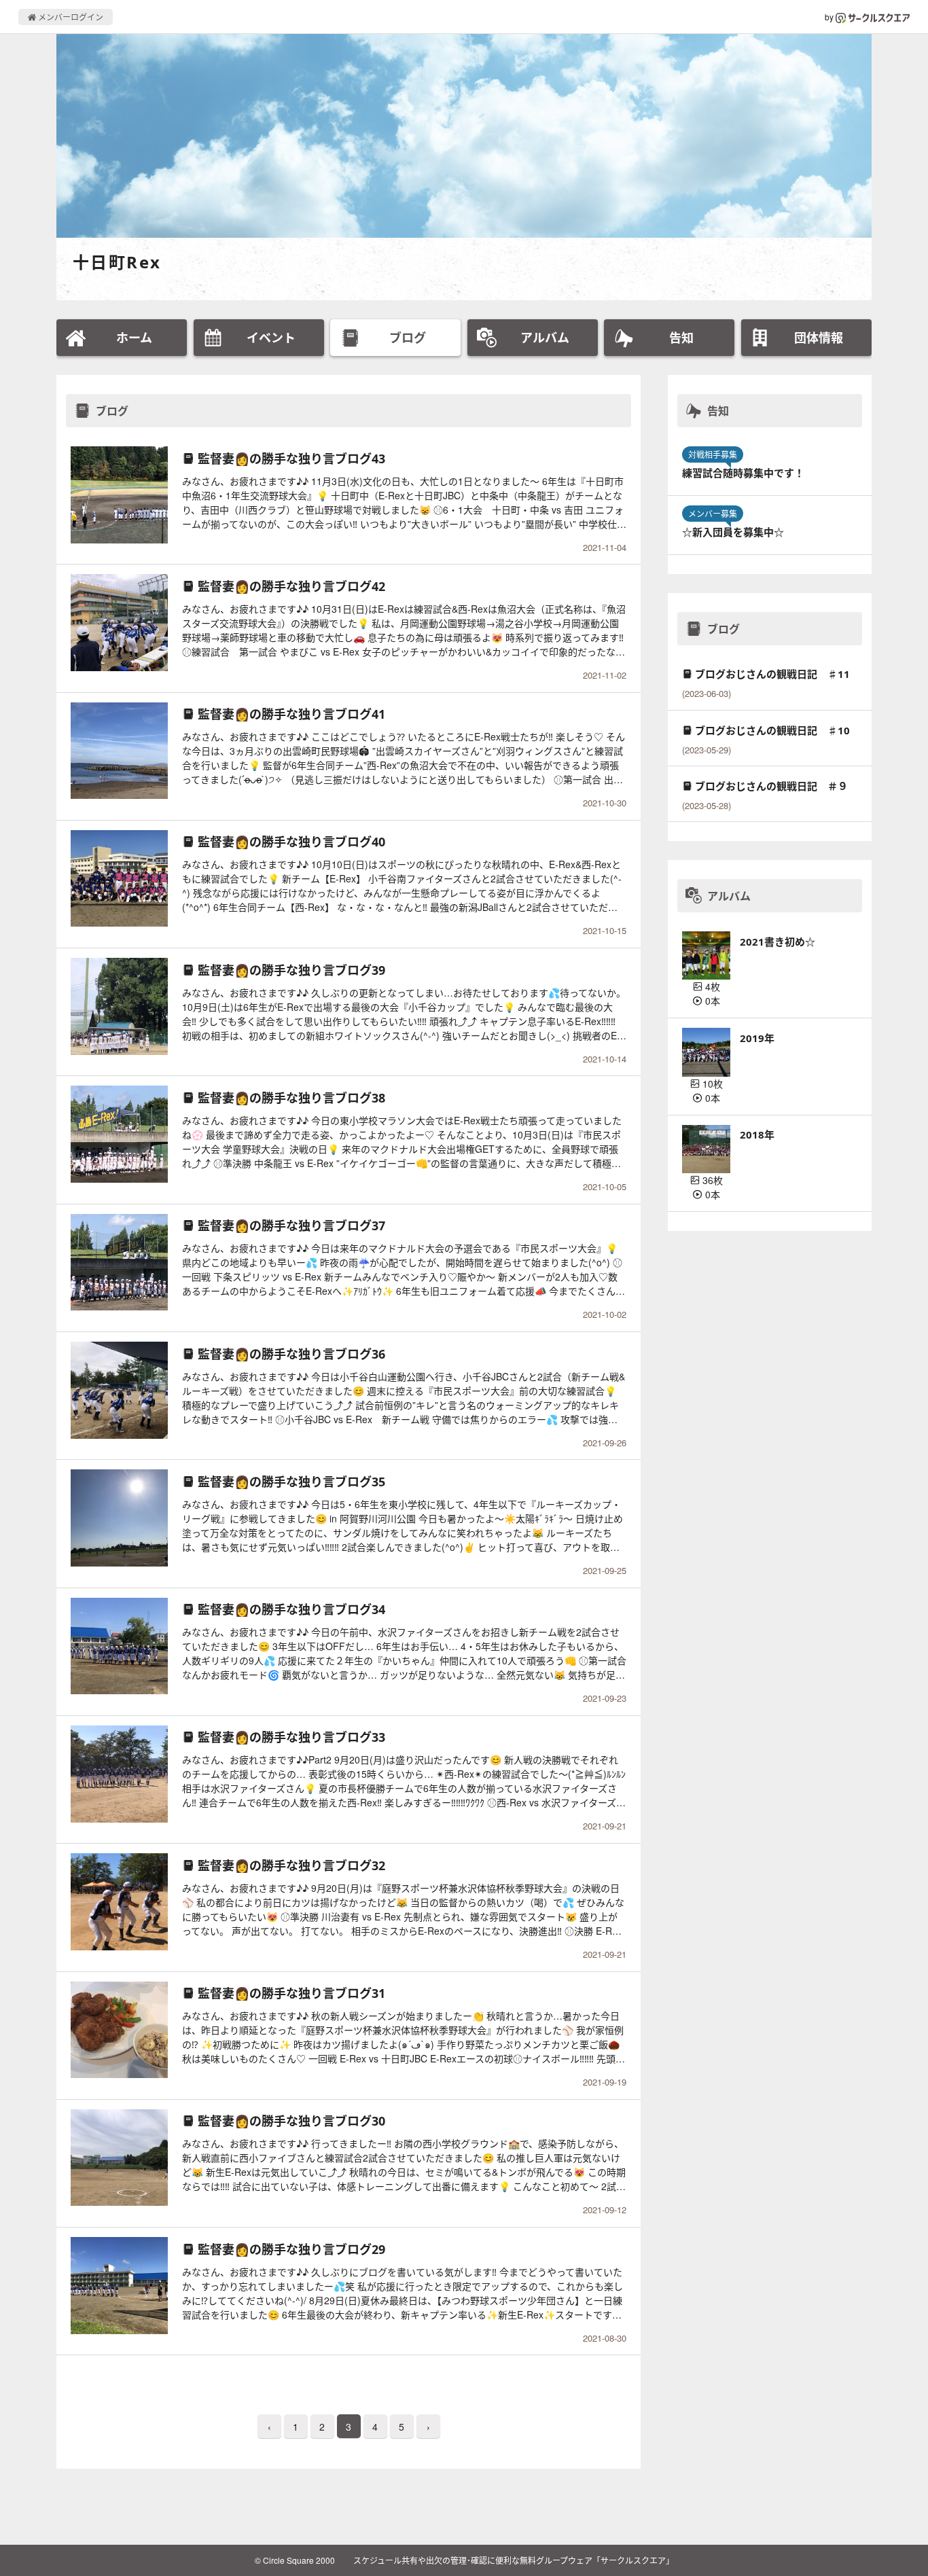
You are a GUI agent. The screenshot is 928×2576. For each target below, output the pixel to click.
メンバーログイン (70, 17)
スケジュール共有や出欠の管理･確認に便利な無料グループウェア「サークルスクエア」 (514, 2560)
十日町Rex (117, 262)
